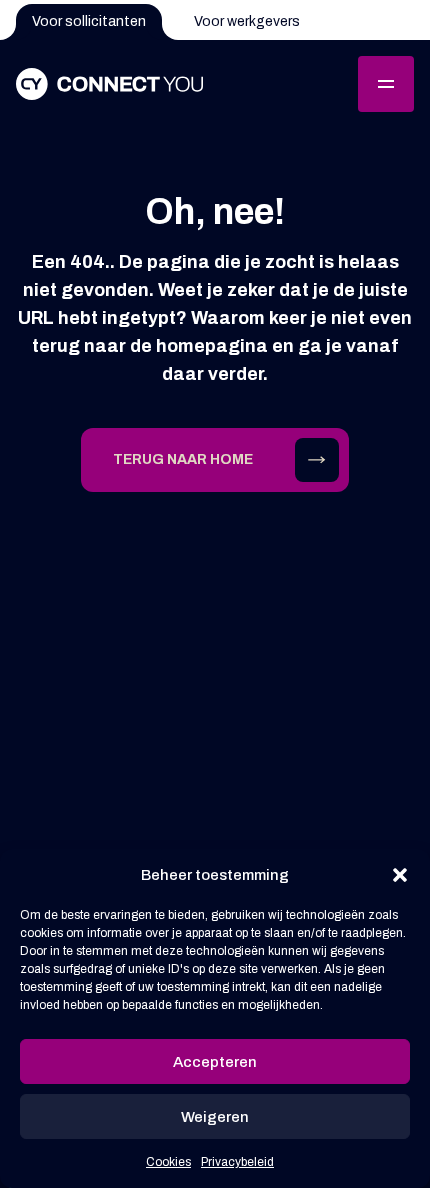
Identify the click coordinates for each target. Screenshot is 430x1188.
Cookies (168, 1162)
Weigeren (215, 1117)
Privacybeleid (237, 1162)
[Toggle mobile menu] (386, 84)
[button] (400, 875)
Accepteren (215, 1062)
